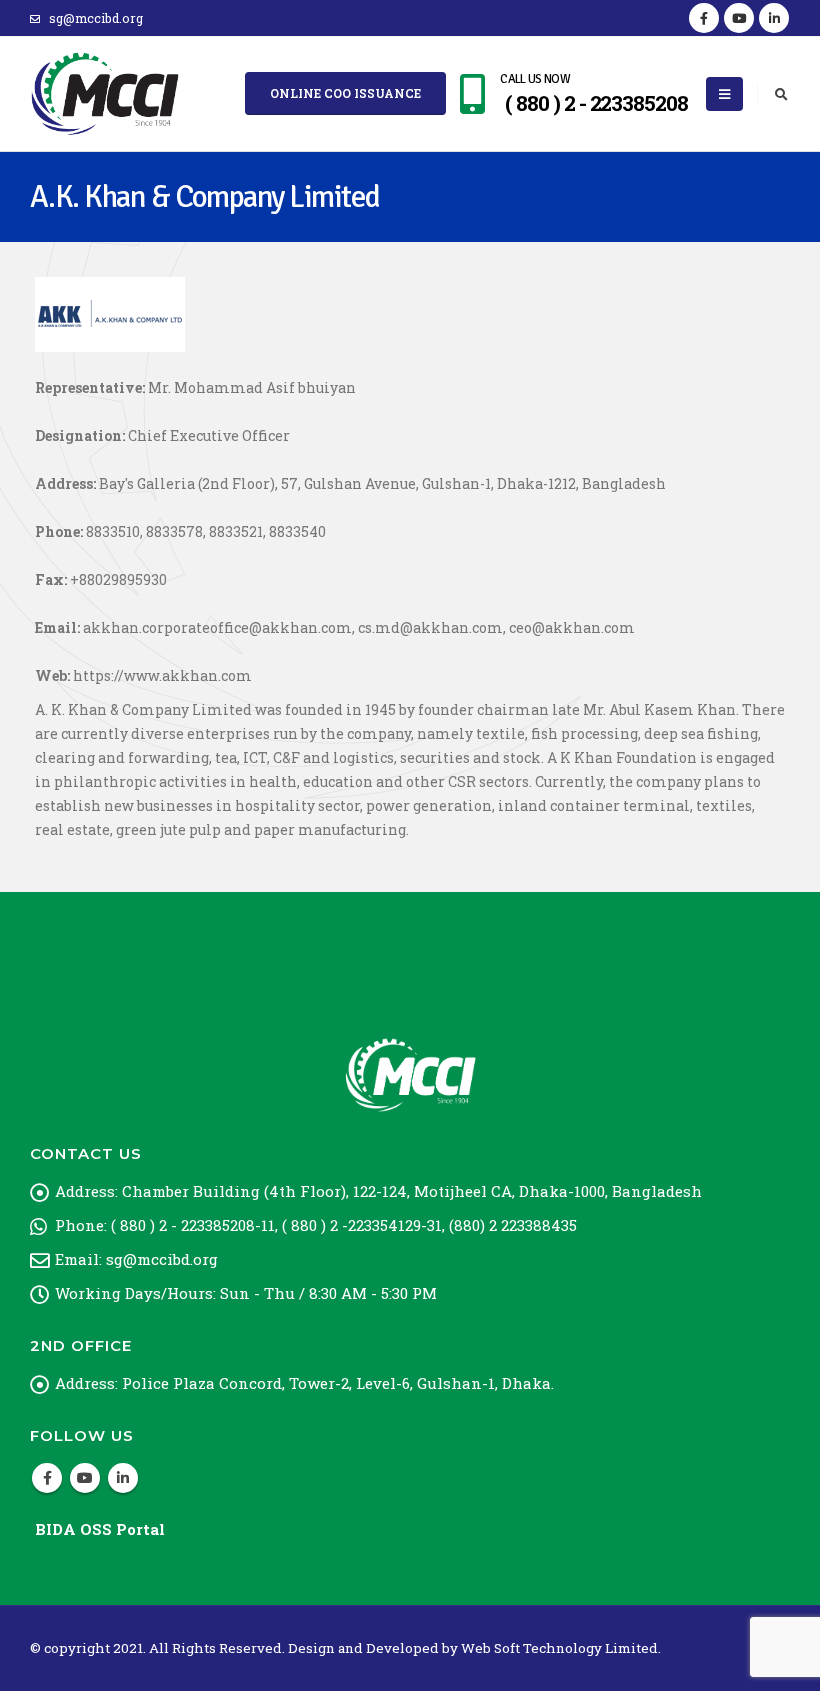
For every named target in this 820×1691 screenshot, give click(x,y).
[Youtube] (739, 18)
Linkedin (123, 1478)
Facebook (47, 1478)
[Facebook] (704, 18)
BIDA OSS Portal (100, 1529)
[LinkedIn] (774, 18)
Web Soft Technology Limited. (561, 1648)
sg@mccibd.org (96, 18)
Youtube (85, 1478)
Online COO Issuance (345, 93)
